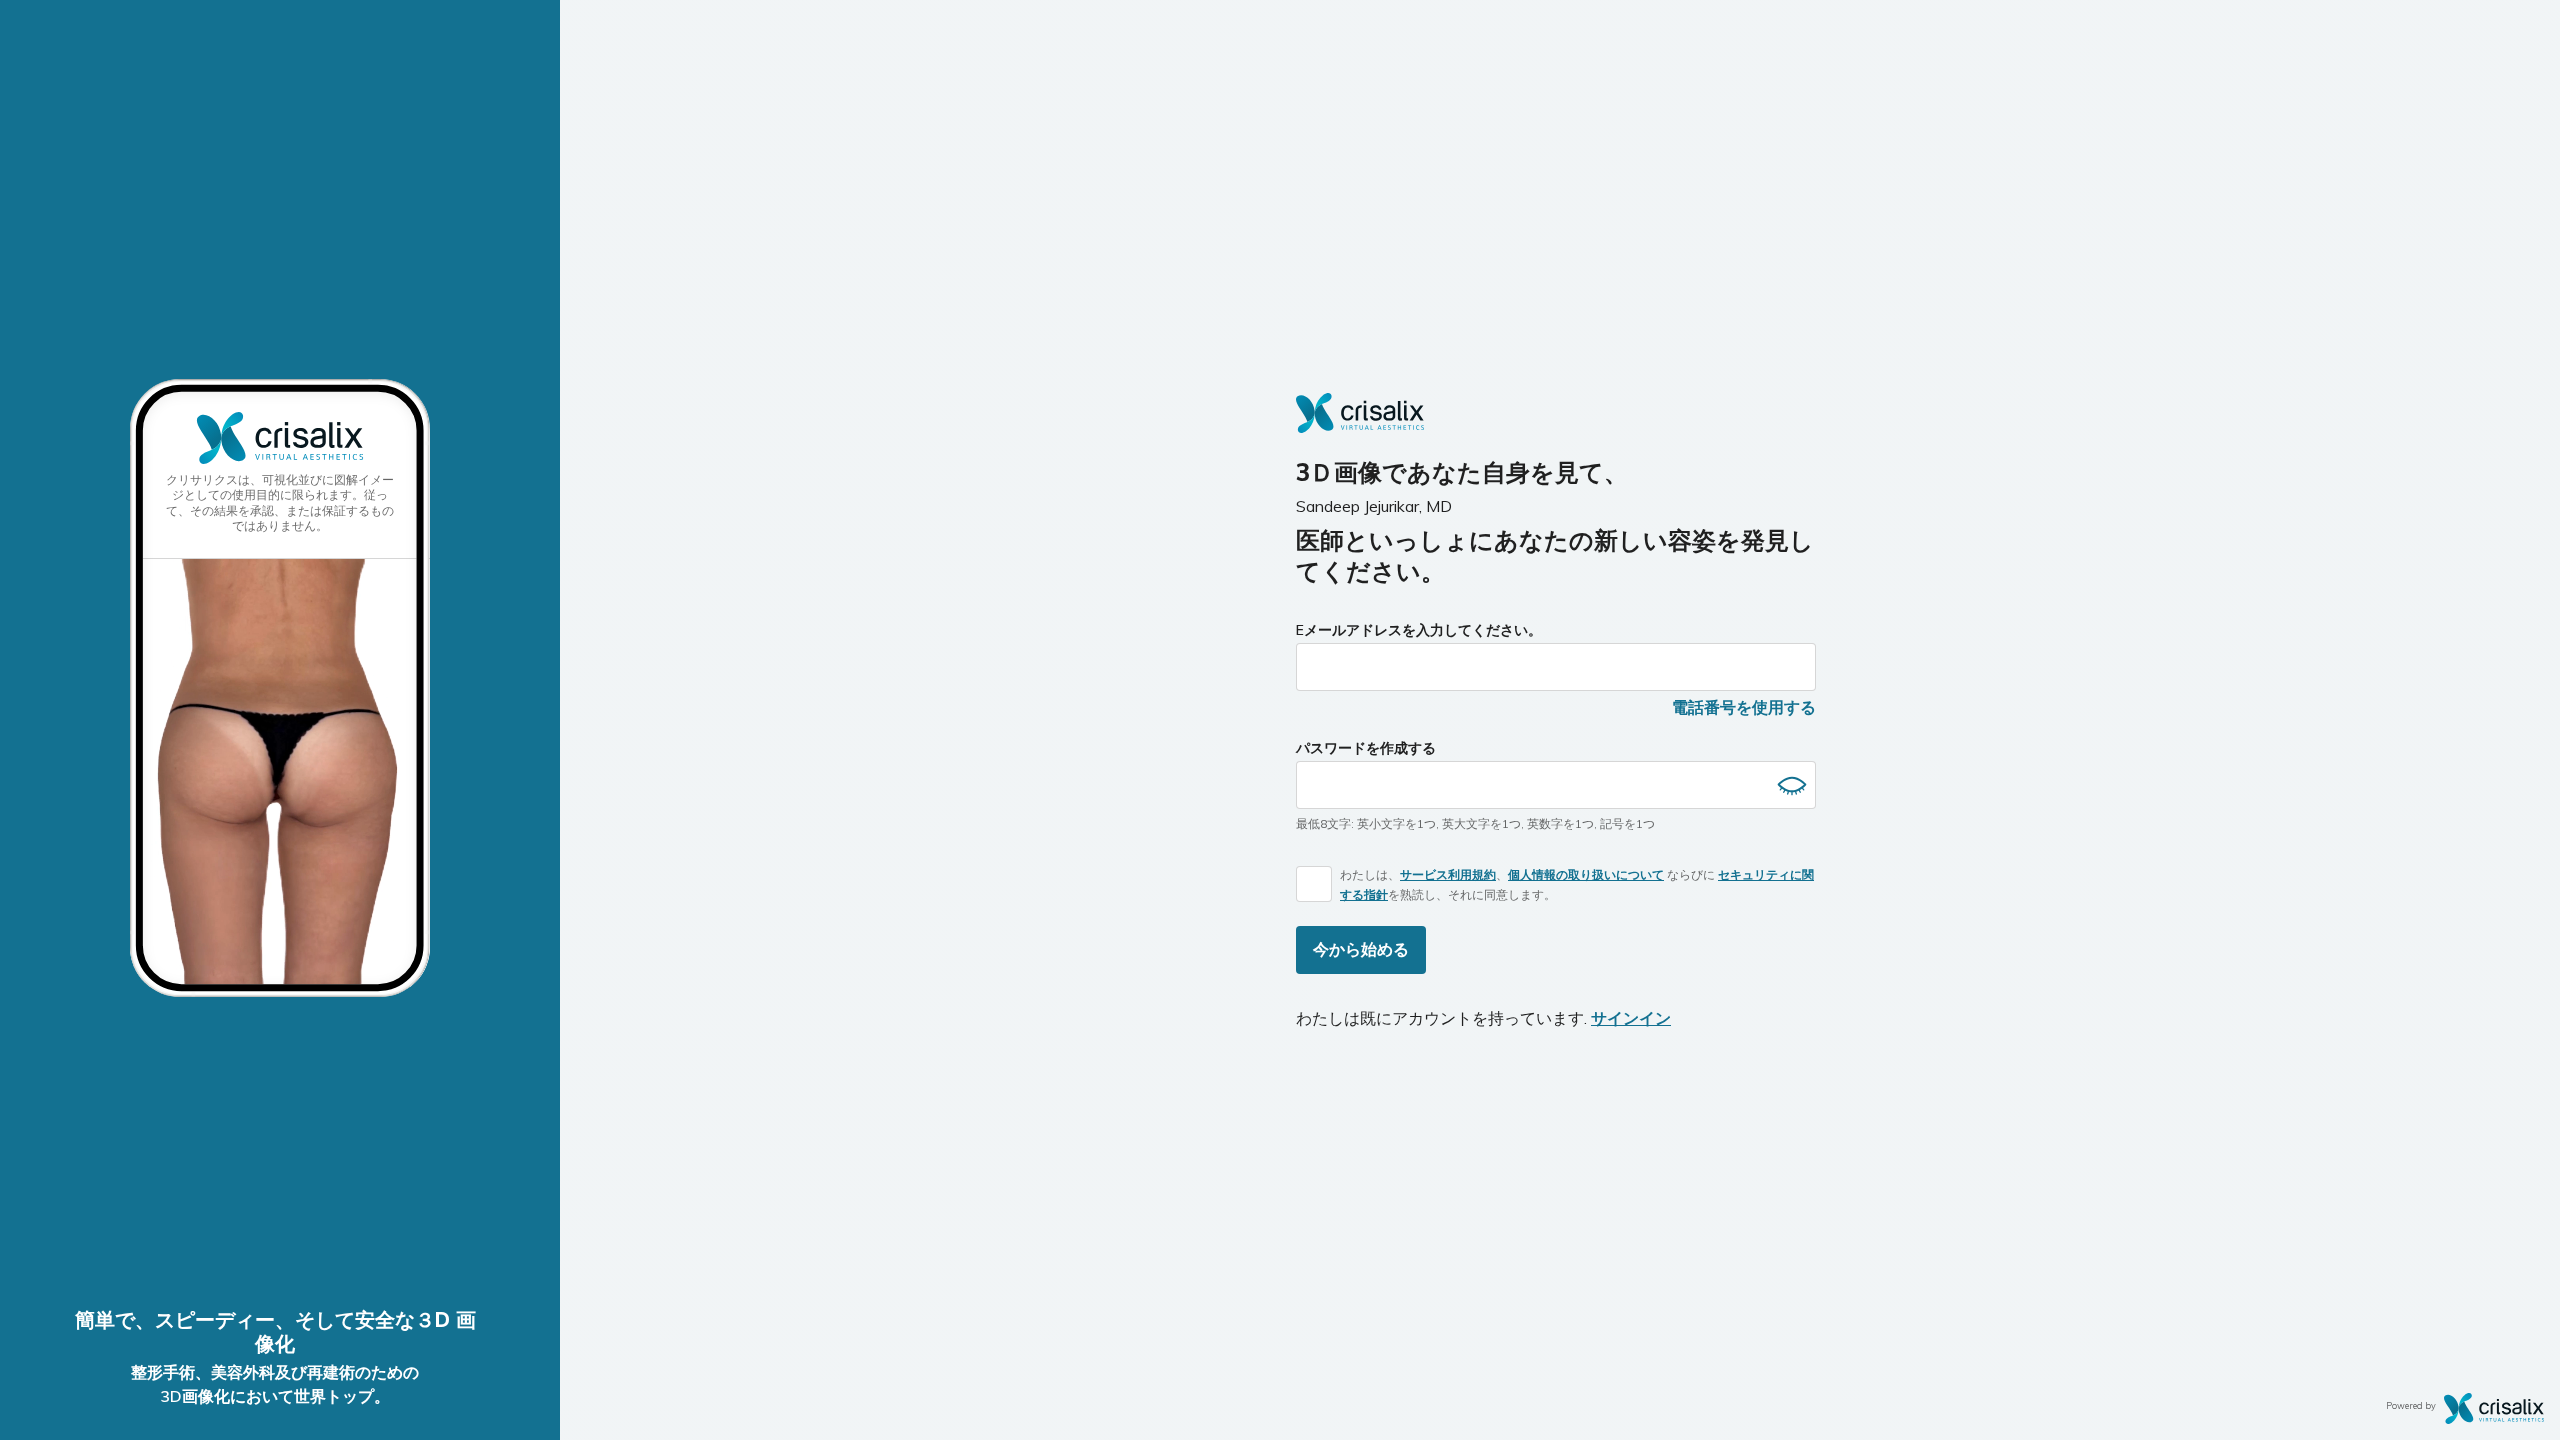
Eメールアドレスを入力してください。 (1419, 630)
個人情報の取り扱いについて (1586, 874)
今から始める (1361, 949)
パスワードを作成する (1366, 748)
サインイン (1631, 1018)
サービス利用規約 (1448, 874)
